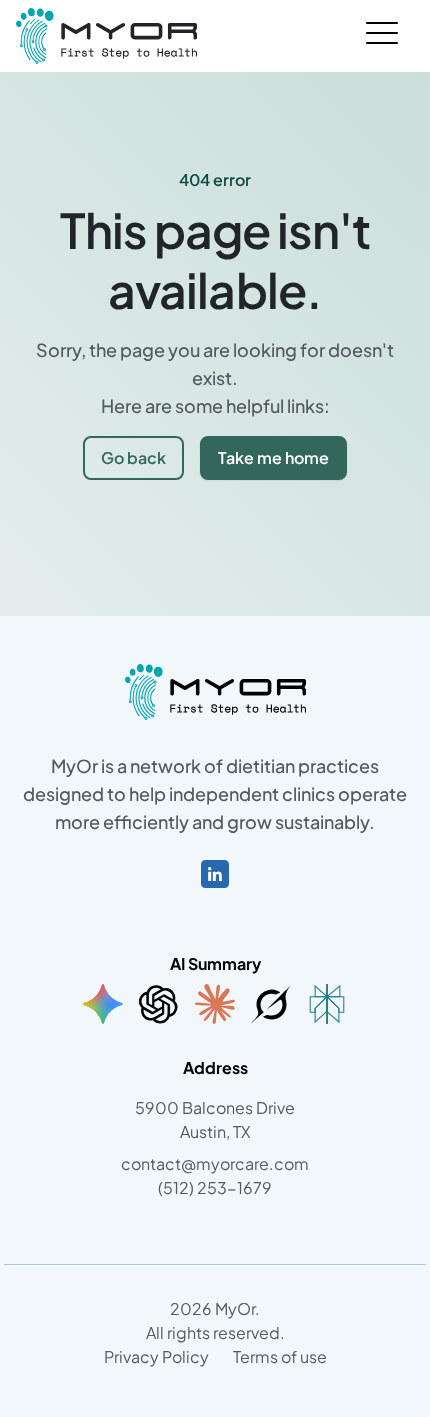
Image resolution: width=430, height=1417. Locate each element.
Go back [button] (133, 457)
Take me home (273, 457)
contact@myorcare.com (215, 1163)
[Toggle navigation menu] (382, 36)
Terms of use (280, 1356)
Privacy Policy (156, 1356)
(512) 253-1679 (215, 1187)
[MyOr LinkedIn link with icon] (215, 871)
